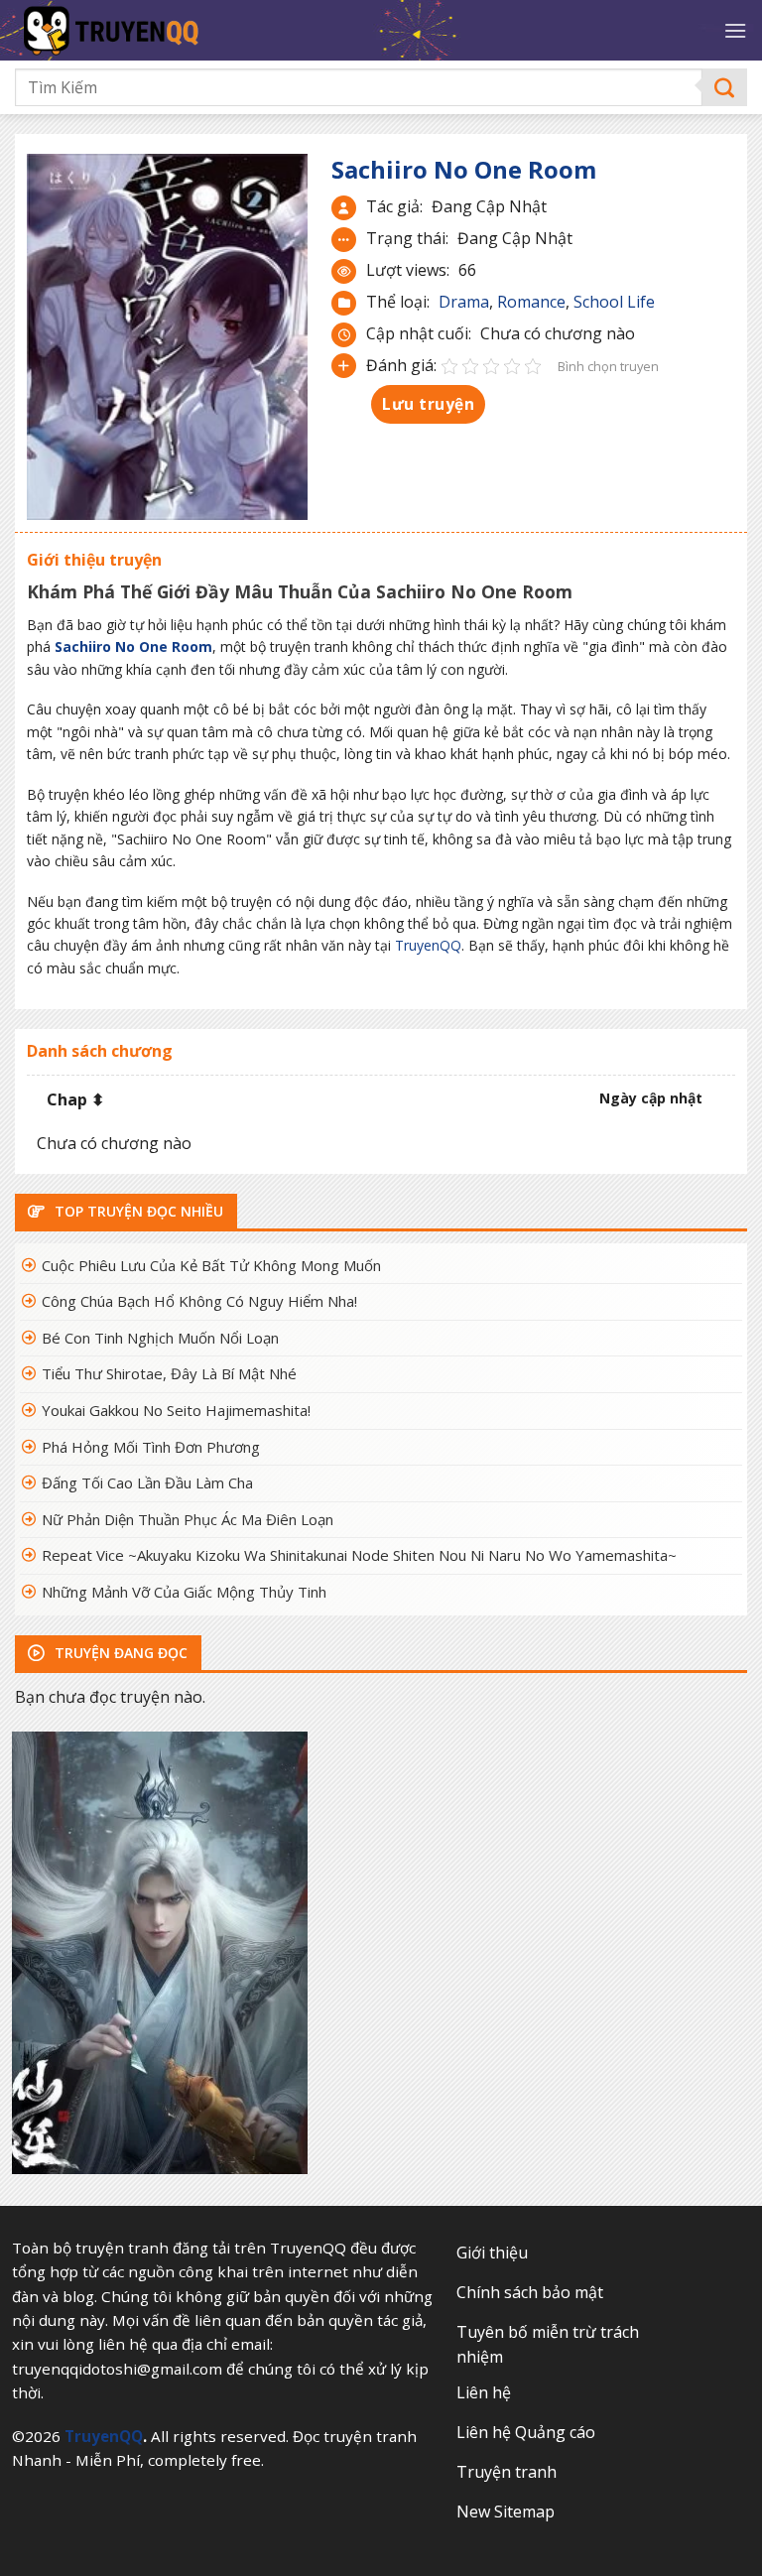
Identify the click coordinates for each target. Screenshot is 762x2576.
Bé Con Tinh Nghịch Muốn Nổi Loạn (160, 1338)
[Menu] (735, 30)
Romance (531, 302)
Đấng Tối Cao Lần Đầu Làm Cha (147, 1482)
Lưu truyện (428, 404)
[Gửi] (725, 88)
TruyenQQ (428, 945)
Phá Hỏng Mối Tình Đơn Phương (151, 1447)
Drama (464, 302)
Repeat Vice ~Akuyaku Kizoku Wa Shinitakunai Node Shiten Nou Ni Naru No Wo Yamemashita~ (359, 1555)
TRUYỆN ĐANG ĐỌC (119, 1653)
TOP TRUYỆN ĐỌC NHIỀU (137, 1211)
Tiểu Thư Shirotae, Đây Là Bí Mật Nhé (169, 1373)
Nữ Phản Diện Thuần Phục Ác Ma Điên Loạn (188, 1519)
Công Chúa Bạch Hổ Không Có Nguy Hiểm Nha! (199, 1301)
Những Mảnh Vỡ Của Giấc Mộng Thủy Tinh (184, 1592)
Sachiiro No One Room (133, 646)
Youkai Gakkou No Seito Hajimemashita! (176, 1410)
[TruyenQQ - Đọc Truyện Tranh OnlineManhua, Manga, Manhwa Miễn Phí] (179, 30)
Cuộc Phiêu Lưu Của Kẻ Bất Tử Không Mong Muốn (211, 1265)
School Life (614, 302)
